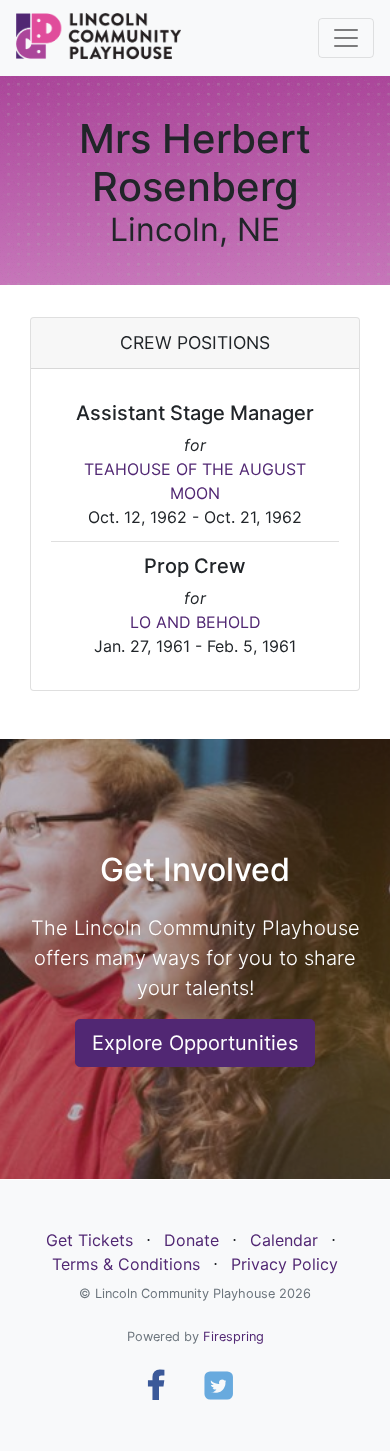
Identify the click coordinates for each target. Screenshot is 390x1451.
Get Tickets (89, 1240)
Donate (191, 1240)
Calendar (284, 1240)
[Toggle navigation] (346, 38)
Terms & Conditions (126, 1264)
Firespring (233, 1336)
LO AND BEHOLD (195, 622)
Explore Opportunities (195, 1043)
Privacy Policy (284, 1264)
